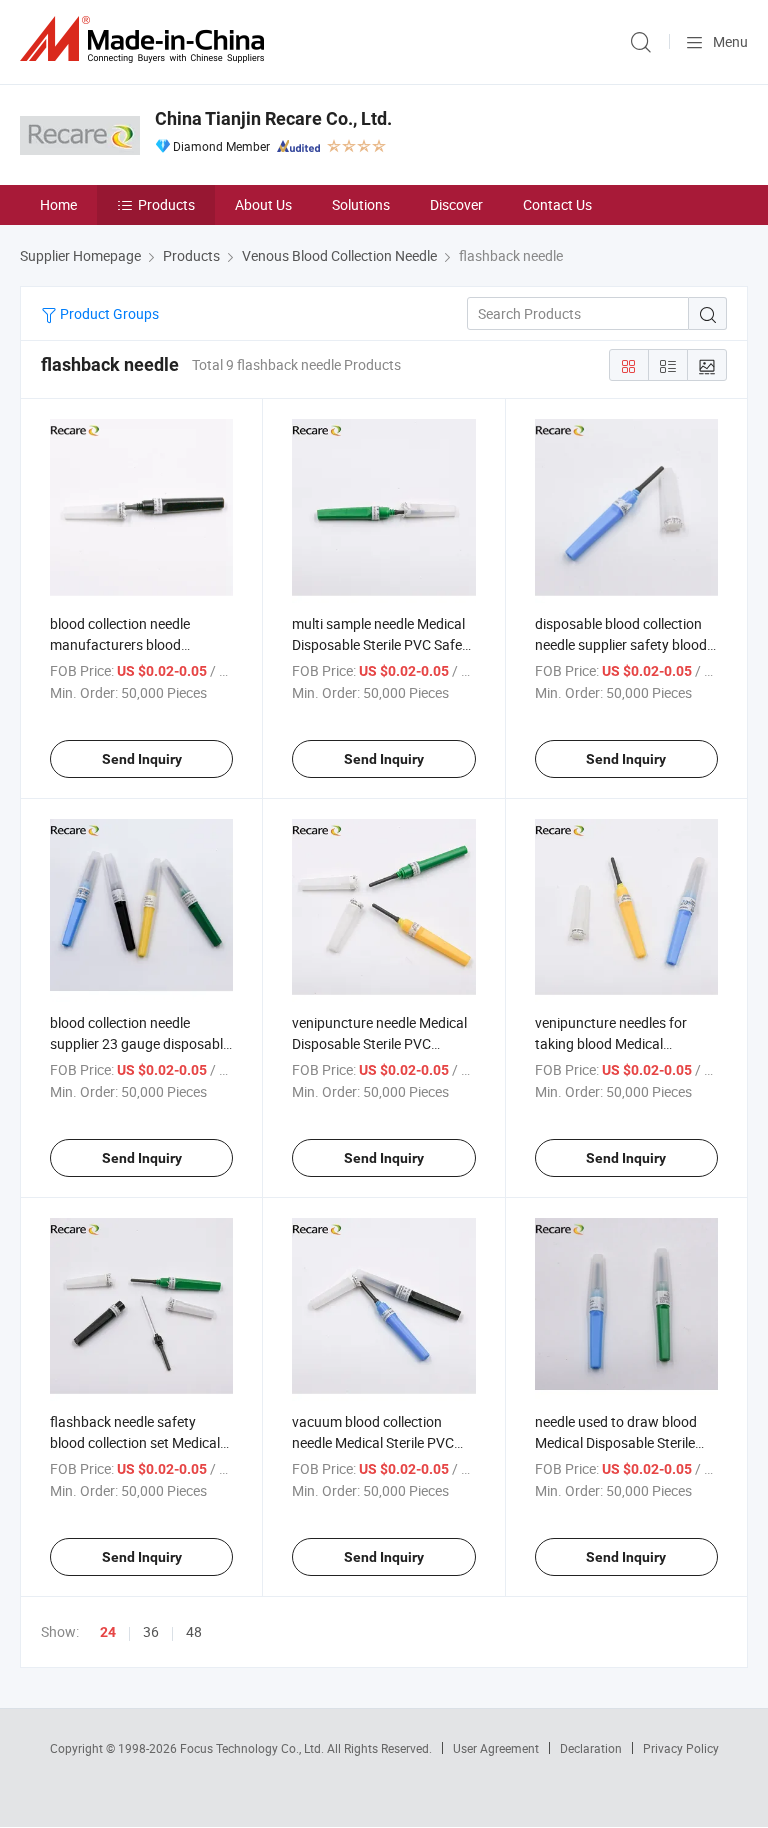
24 (108, 1632)
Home (58, 204)
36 (151, 1631)
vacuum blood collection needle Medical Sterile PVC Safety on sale (373, 1442)
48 (194, 1631)
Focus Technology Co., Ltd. (253, 1748)
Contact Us (557, 204)
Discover (456, 204)
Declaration (591, 1748)
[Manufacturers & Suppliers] (146, 39)
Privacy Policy (681, 1748)
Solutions (361, 204)
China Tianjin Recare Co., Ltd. (273, 118)
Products (166, 204)
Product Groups (108, 313)
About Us (263, 204)
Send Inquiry (142, 759)
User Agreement (496, 1748)
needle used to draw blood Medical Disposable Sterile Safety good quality (616, 1442)
